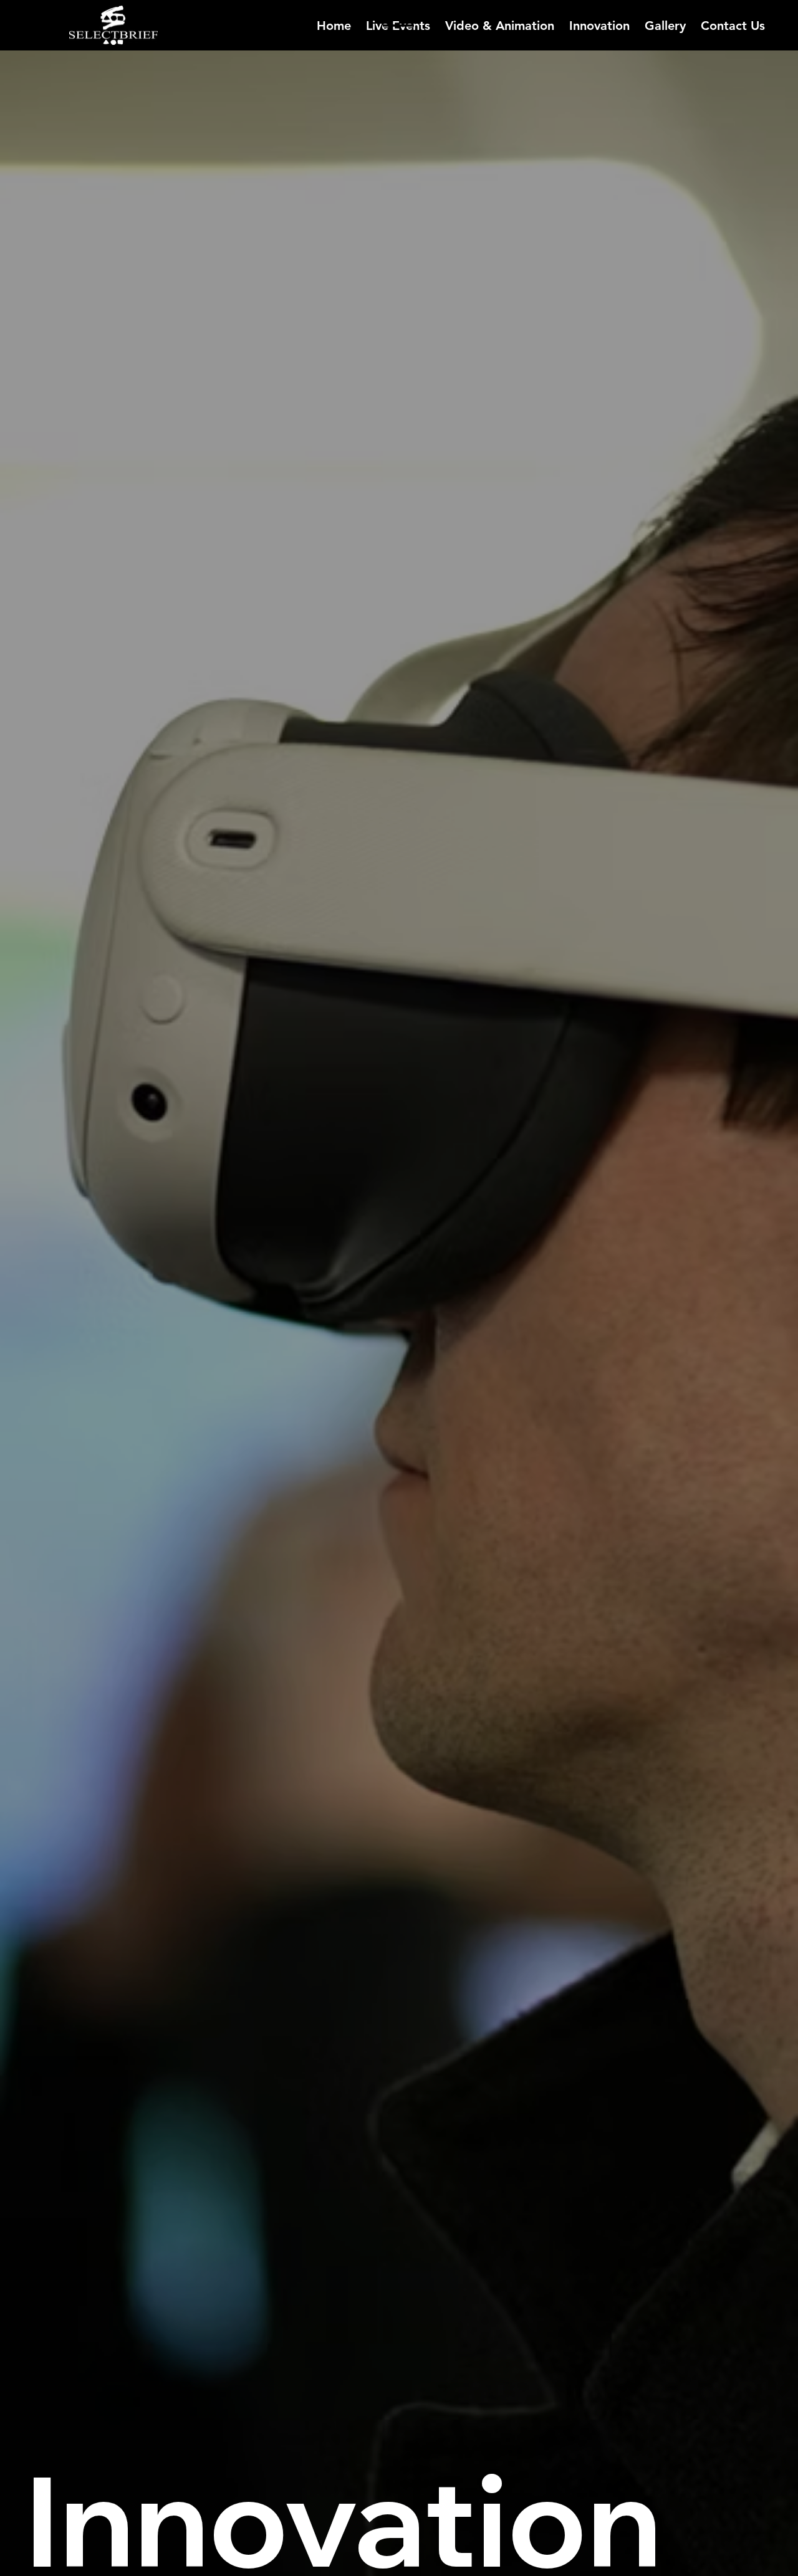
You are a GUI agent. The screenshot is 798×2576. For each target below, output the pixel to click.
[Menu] (399, 26)
